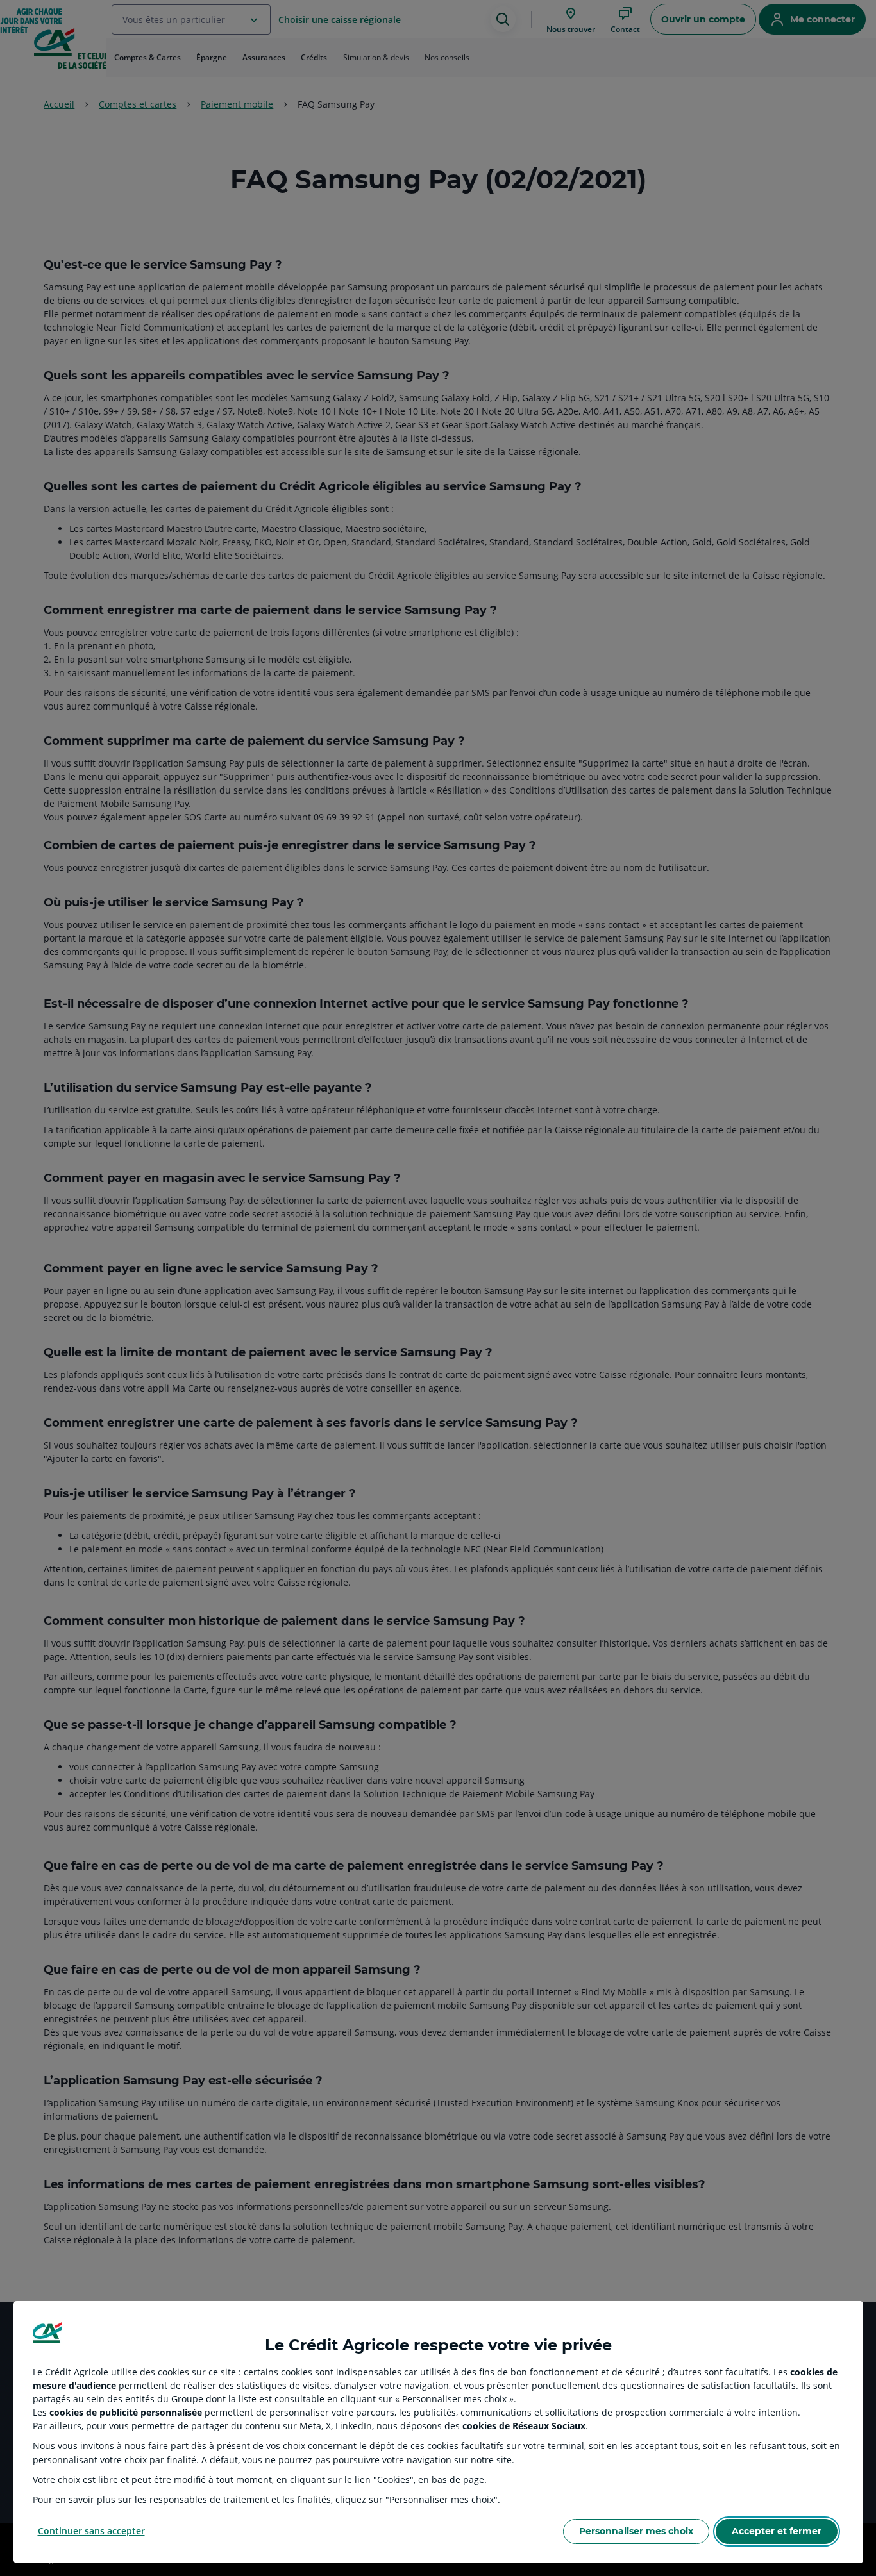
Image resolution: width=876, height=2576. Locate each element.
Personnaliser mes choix (636, 2531)
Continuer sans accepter (91, 2531)
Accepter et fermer (777, 2531)
